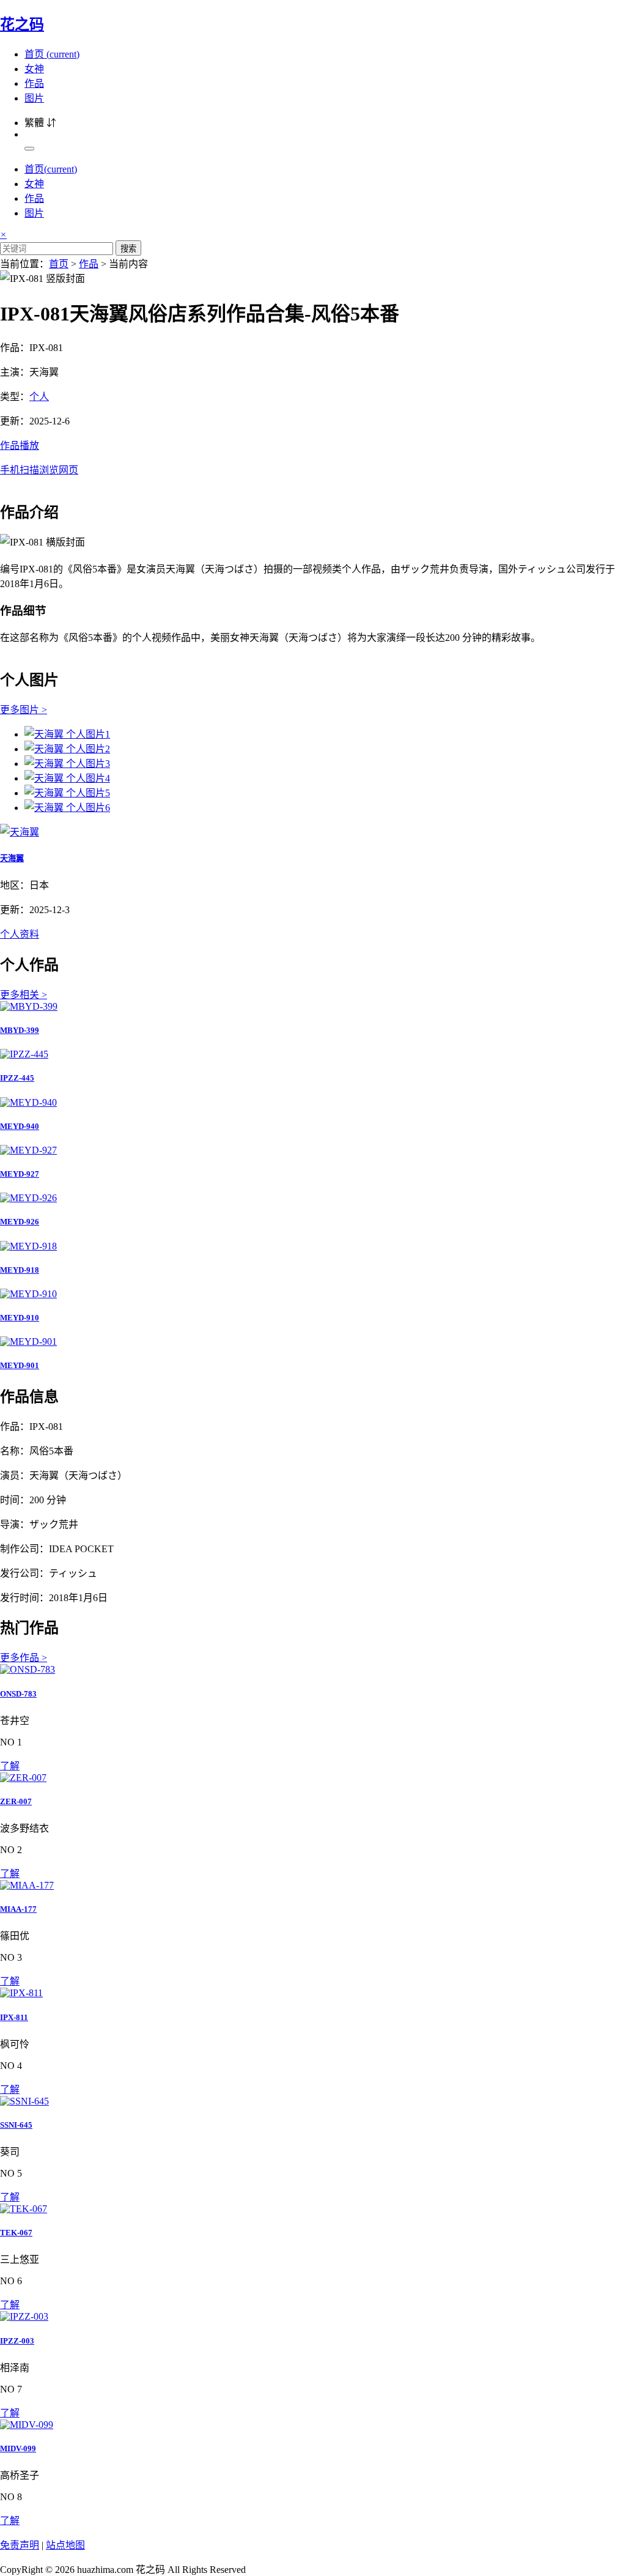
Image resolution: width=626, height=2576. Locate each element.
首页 (52, 54)
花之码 (22, 24)
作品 (34, 83)
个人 (39, 397)
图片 (34, 98)
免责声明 (20, 2545)
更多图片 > (24, 710)
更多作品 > (24, 1658)
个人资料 (20, 934)
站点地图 (65, 2545)
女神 (34, 69)
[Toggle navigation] (29, 149)
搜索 (128, 249)
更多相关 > (24, 995)
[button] (313, 457)
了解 (10, 1766)
